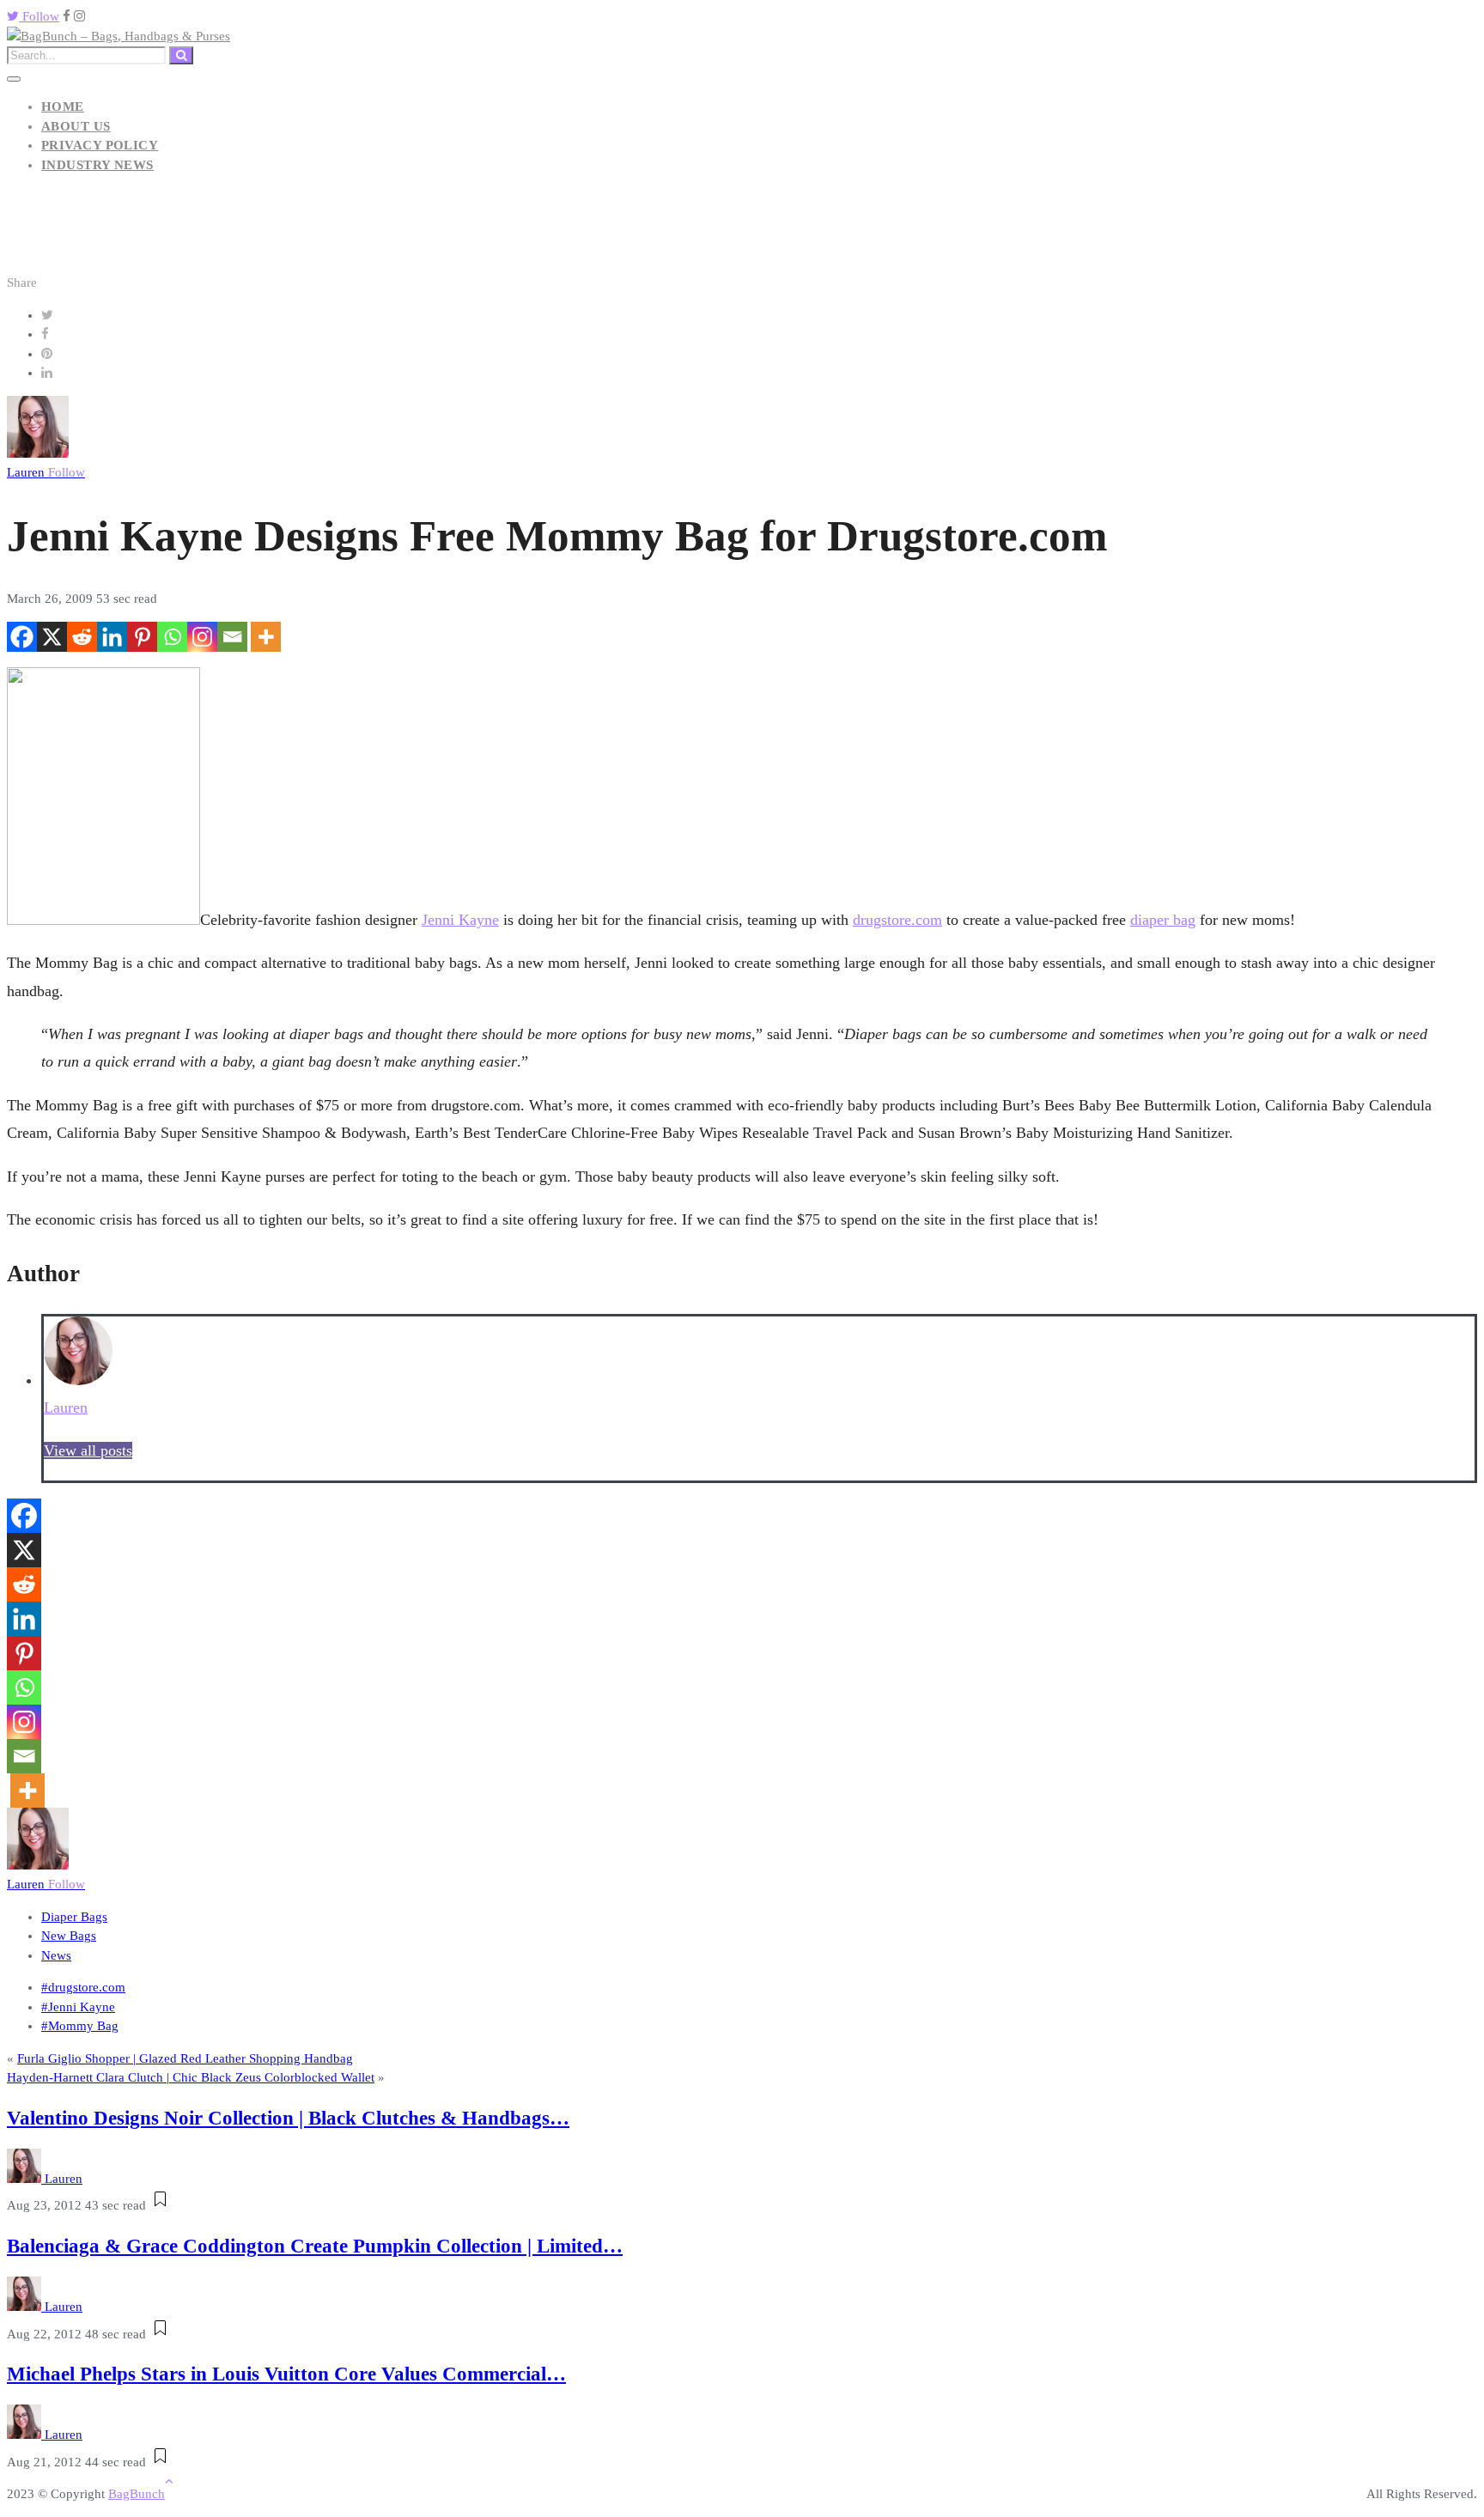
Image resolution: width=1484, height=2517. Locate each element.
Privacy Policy (100, 145)
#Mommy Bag (80, 2026)
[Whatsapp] (172, 637)
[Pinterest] (142, 637)
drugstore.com (897, 920)
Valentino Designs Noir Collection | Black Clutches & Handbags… (288, 2118)
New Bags (69, 1936)
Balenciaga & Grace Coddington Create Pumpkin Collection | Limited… (315, 2246)
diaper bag (1163, 920)
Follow (39, 16)
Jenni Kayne (460, 920)
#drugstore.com (83, 1987)
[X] (52, 637)
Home (63, 106)
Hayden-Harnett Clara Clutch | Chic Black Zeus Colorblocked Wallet (191, 2077)
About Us (76, 126)
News (56, 1955)
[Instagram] (202, 637)
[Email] (232, 637)
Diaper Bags (74, 1917)
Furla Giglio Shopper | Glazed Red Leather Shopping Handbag (185, 2058)
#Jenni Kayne (78, 2007)
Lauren (46, 472)
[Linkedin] (112, 637)
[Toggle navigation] (14, 79)
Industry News (97, 165)
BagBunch (137, 2494)
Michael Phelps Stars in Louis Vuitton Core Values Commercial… (286, 2374)
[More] (266, 637)
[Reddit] (82, 637)
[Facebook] (22, 637)
